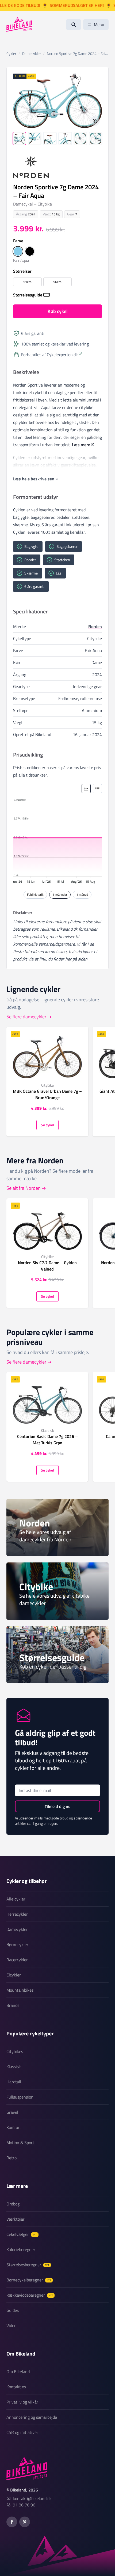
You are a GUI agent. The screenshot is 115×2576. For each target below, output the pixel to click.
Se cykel (47, 1125)
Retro (11, 2158)
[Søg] (74, 25)
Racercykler (17, 1960)
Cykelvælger (22, 2234)
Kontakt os (16, 2387)
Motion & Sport (20, 2143)
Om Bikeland (18, 2372)
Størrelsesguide (28, 295)
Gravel (12, 2112)
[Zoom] (95, 121)
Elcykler (14, 1975)
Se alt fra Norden (24, 1188)
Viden (11, 2325)
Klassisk (14, 2067)
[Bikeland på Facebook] (12, 2522)
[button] (18, 251)
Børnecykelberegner (29, 2280)
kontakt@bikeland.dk (32, 2498)
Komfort (14, 2127)
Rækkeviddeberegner (30, 2295)
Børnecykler (17, 1944)
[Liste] (97, 789)
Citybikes (15, 2051)
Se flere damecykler (26, 1017)
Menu (99, 25)
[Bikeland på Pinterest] (25, 2522)
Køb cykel (58, 311)
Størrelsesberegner (28, 2265)
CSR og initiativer (22, 2432)
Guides (13, 2310)
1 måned (82, 895)
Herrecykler (17, 1914)
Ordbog (13, 2204)
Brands (13, 2005)
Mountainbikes (20, 1990)
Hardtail (14, 2082)
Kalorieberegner (21, 2249)
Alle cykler (16, 1899)
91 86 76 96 (24, 2505)
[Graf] (86, 789)
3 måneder (60, 895)
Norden (95, 626)
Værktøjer (16, 2219)
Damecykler (17, 1929)
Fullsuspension (20, 2097)
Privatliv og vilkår (22, 2402)
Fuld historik (35, 895)
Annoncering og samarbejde (32, 2417)
